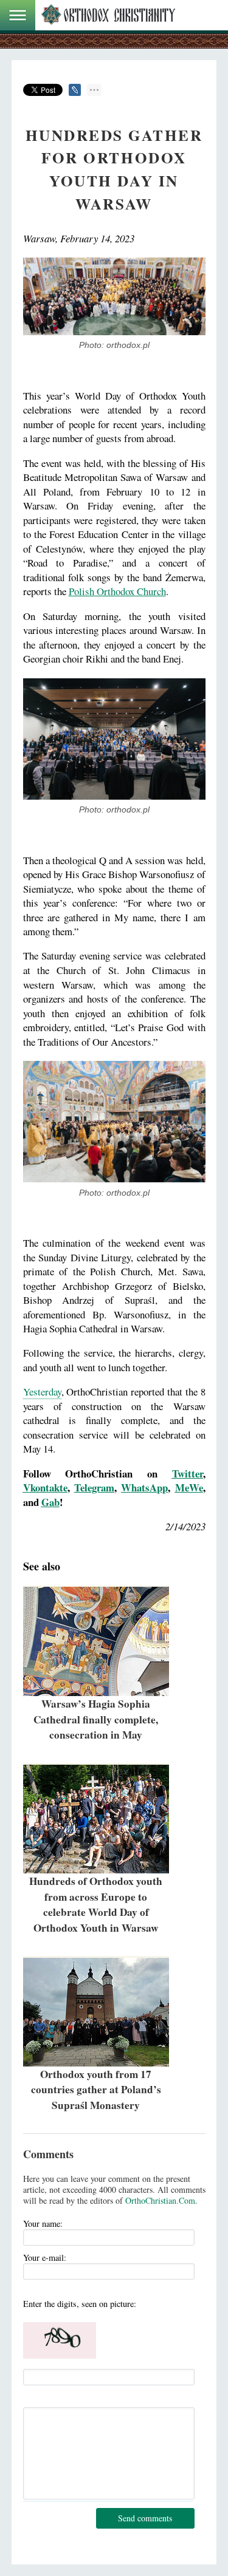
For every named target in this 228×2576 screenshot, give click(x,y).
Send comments (145, 2518)
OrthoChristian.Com (160, 2200)
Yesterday (42, 1392)
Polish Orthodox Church (117, 591)
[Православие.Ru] (108, 15)
